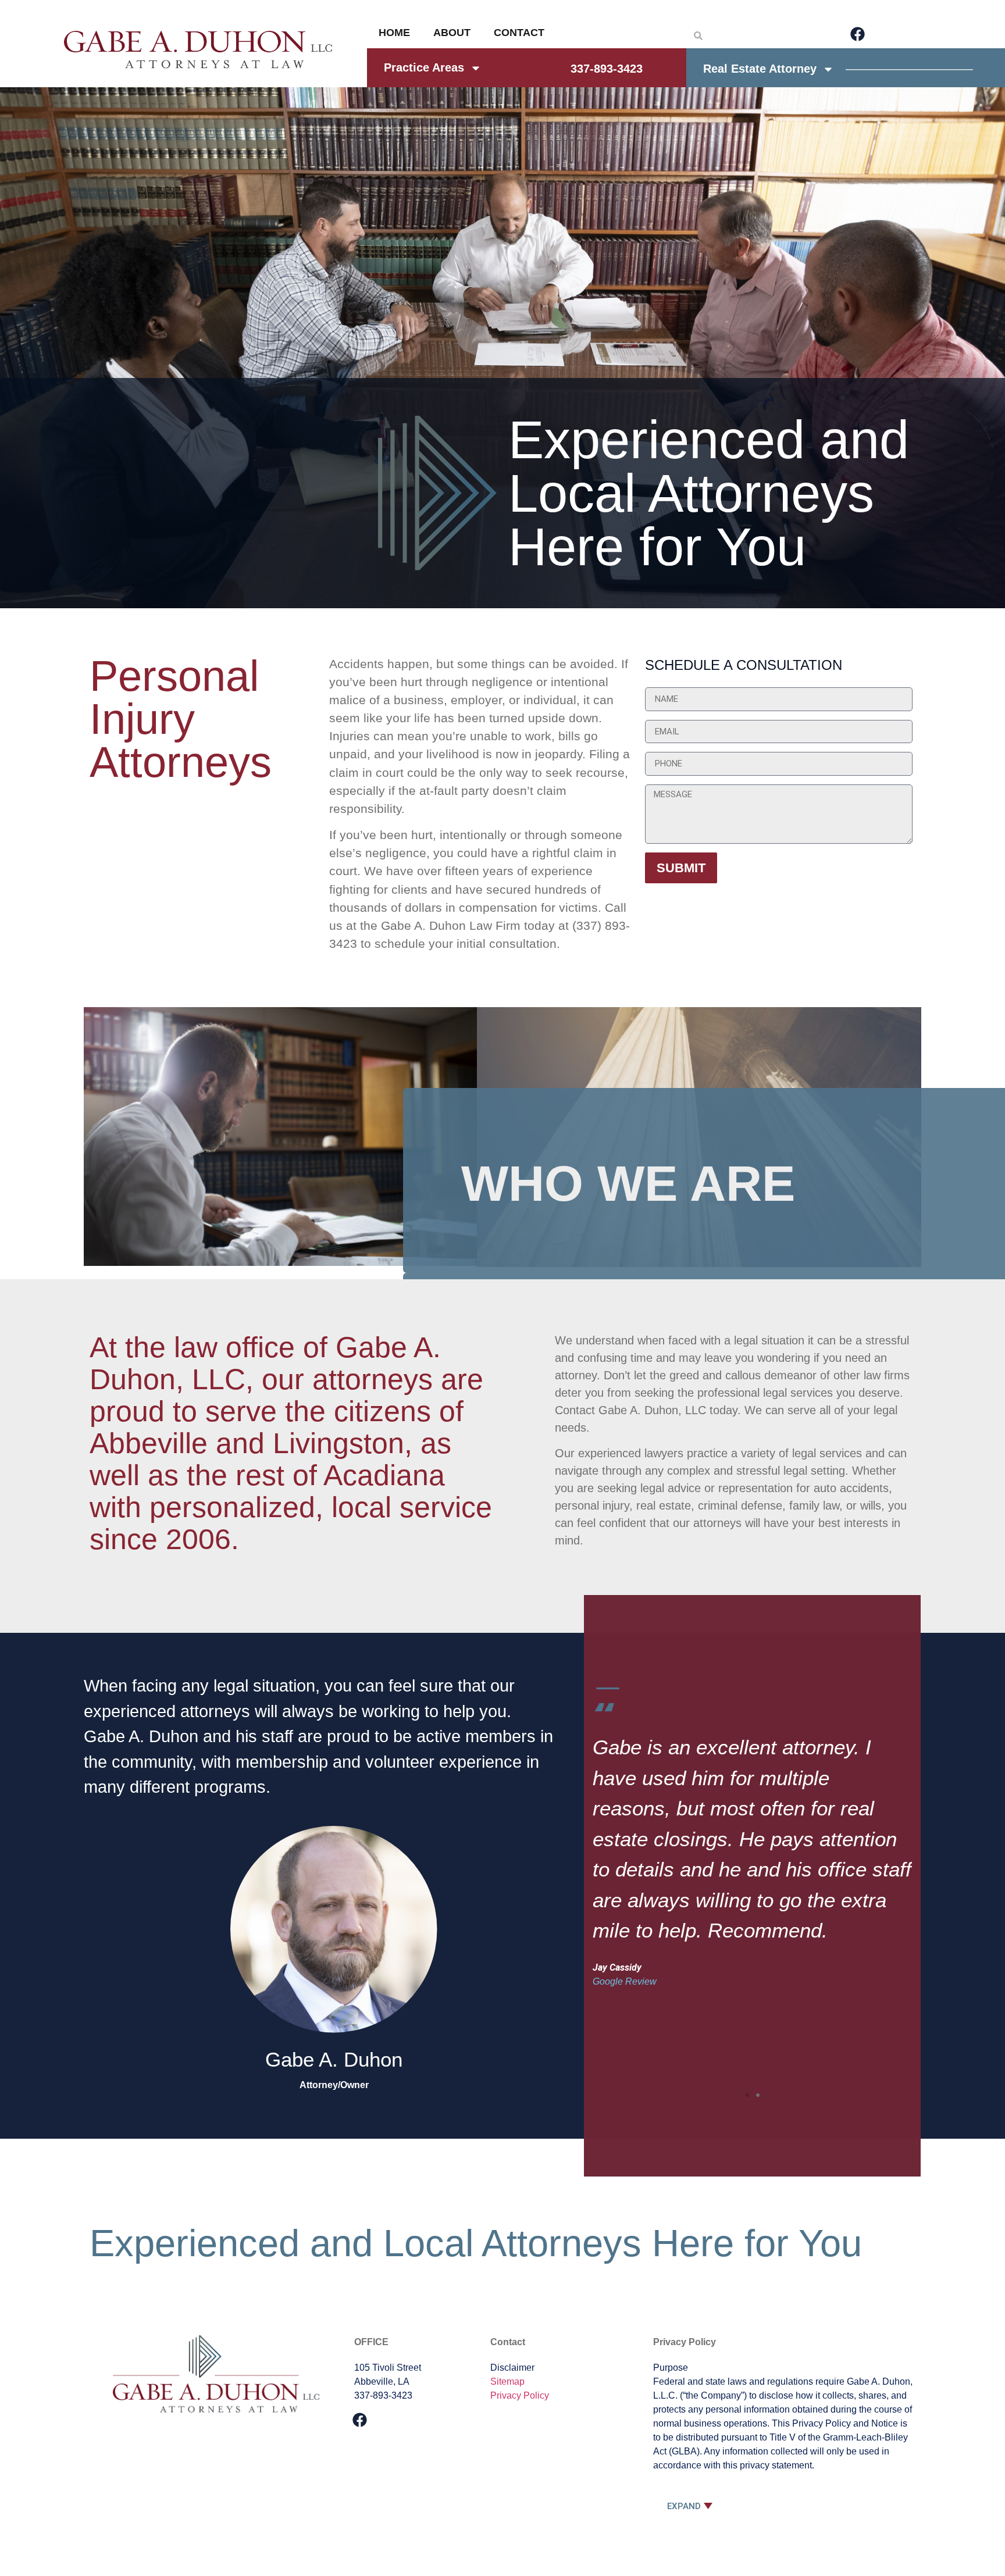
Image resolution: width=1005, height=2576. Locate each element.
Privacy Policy (520, 2395)
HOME (394, 33)
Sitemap (507, 2381)
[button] (747, 2095)
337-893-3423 (607, 69)
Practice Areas (424, 67)
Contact (508, 2342)
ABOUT (452, 33)
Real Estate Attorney (760, 69)
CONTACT (519, 33)
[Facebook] (857, 34)
